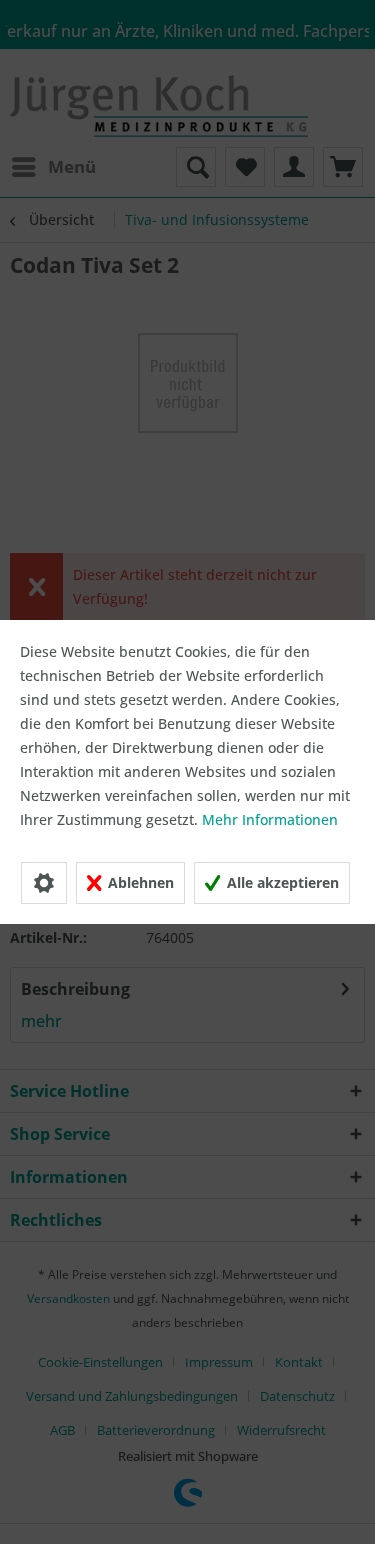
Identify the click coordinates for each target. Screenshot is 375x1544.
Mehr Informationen (270, 819)
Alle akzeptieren (281, 882)
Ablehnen (139, 882)
